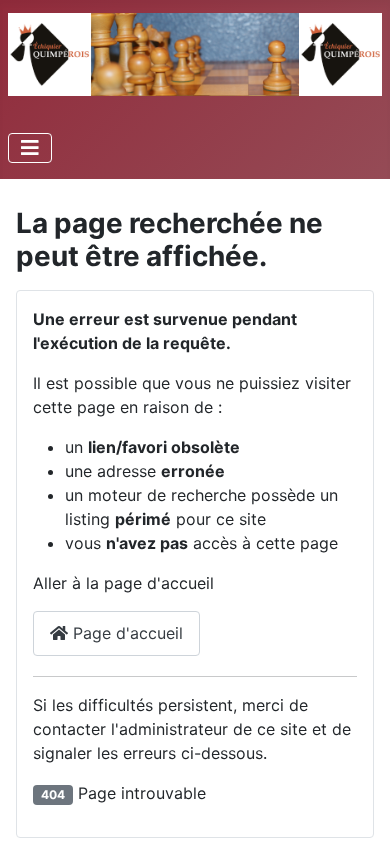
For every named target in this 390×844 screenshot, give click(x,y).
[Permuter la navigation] (30, 148)
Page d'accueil (125, 633)
